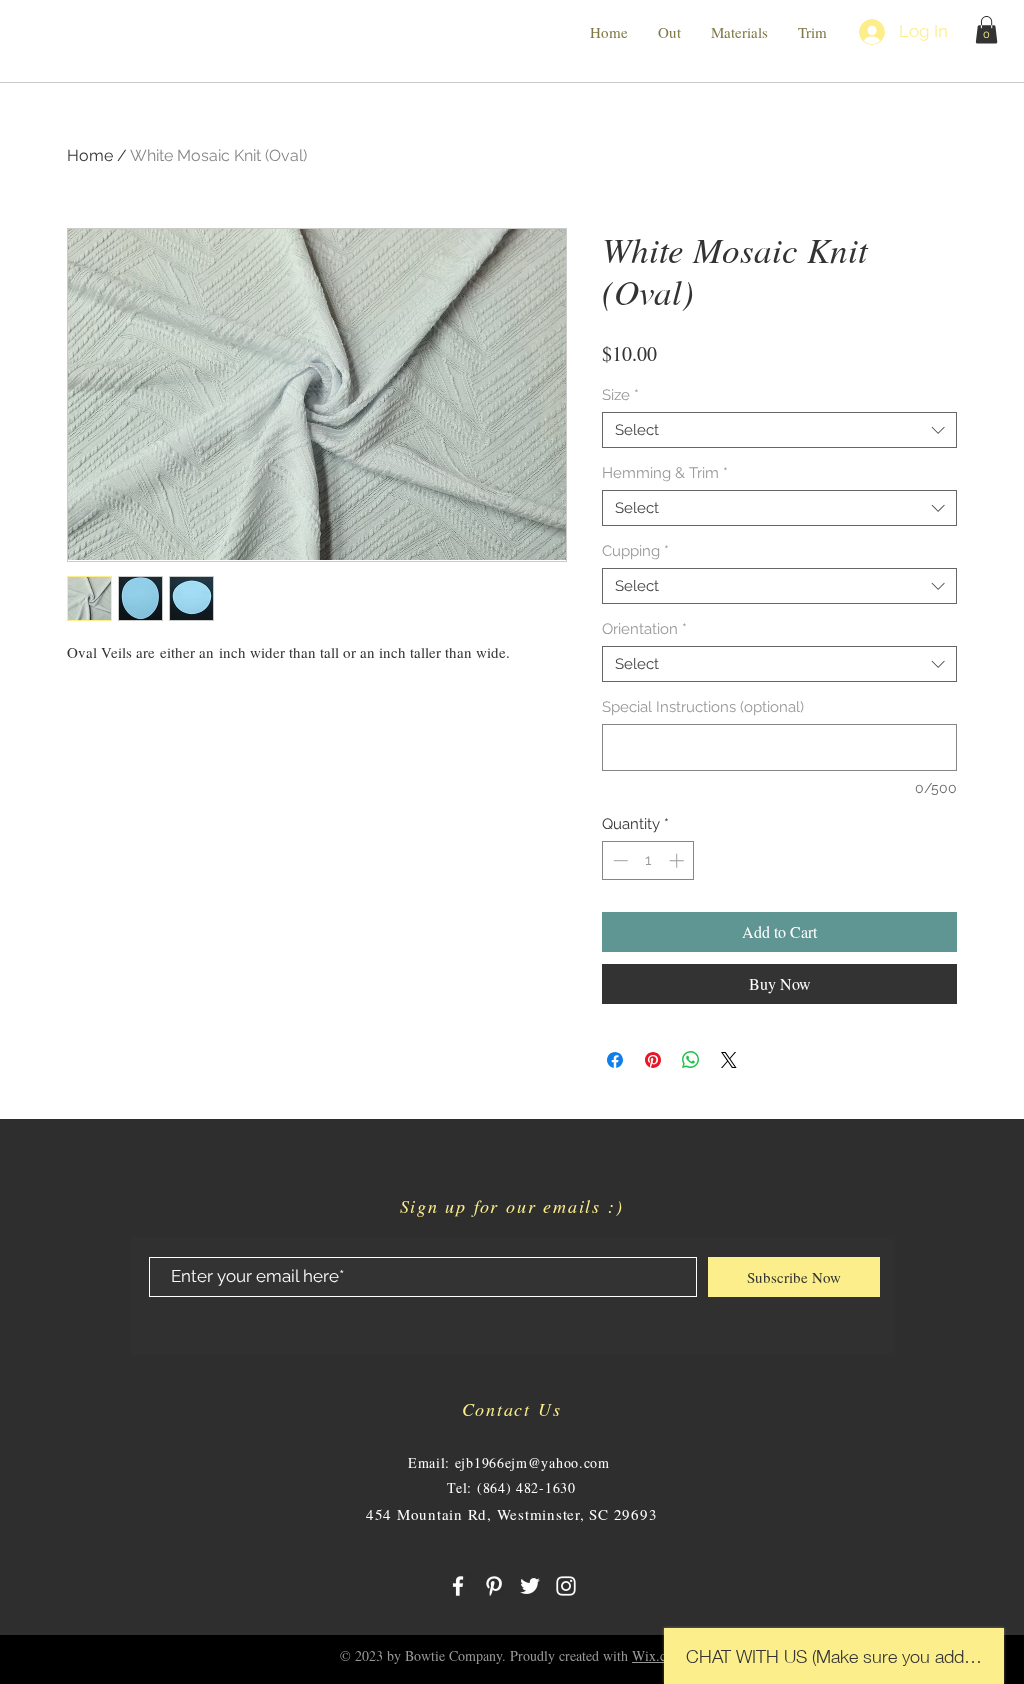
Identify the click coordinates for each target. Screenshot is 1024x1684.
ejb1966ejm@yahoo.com (532, 1462)
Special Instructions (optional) (703, 707)
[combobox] (779, 430)
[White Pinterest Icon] (494, 1586)
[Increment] (678, 860)
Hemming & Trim (665, 473)
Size (620, 395)
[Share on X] (729, 1060)
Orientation (644, 629)
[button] (986, 29)
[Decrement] (618, 860)
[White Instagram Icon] (566, 1586)
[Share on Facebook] (615, 1060)
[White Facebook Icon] (458, 1586)
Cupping (635, 551)
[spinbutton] (648, 860)
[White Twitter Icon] (530, 1586)
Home (90, 155)
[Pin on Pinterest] (653, 1060)
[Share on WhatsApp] (691, 1060)
